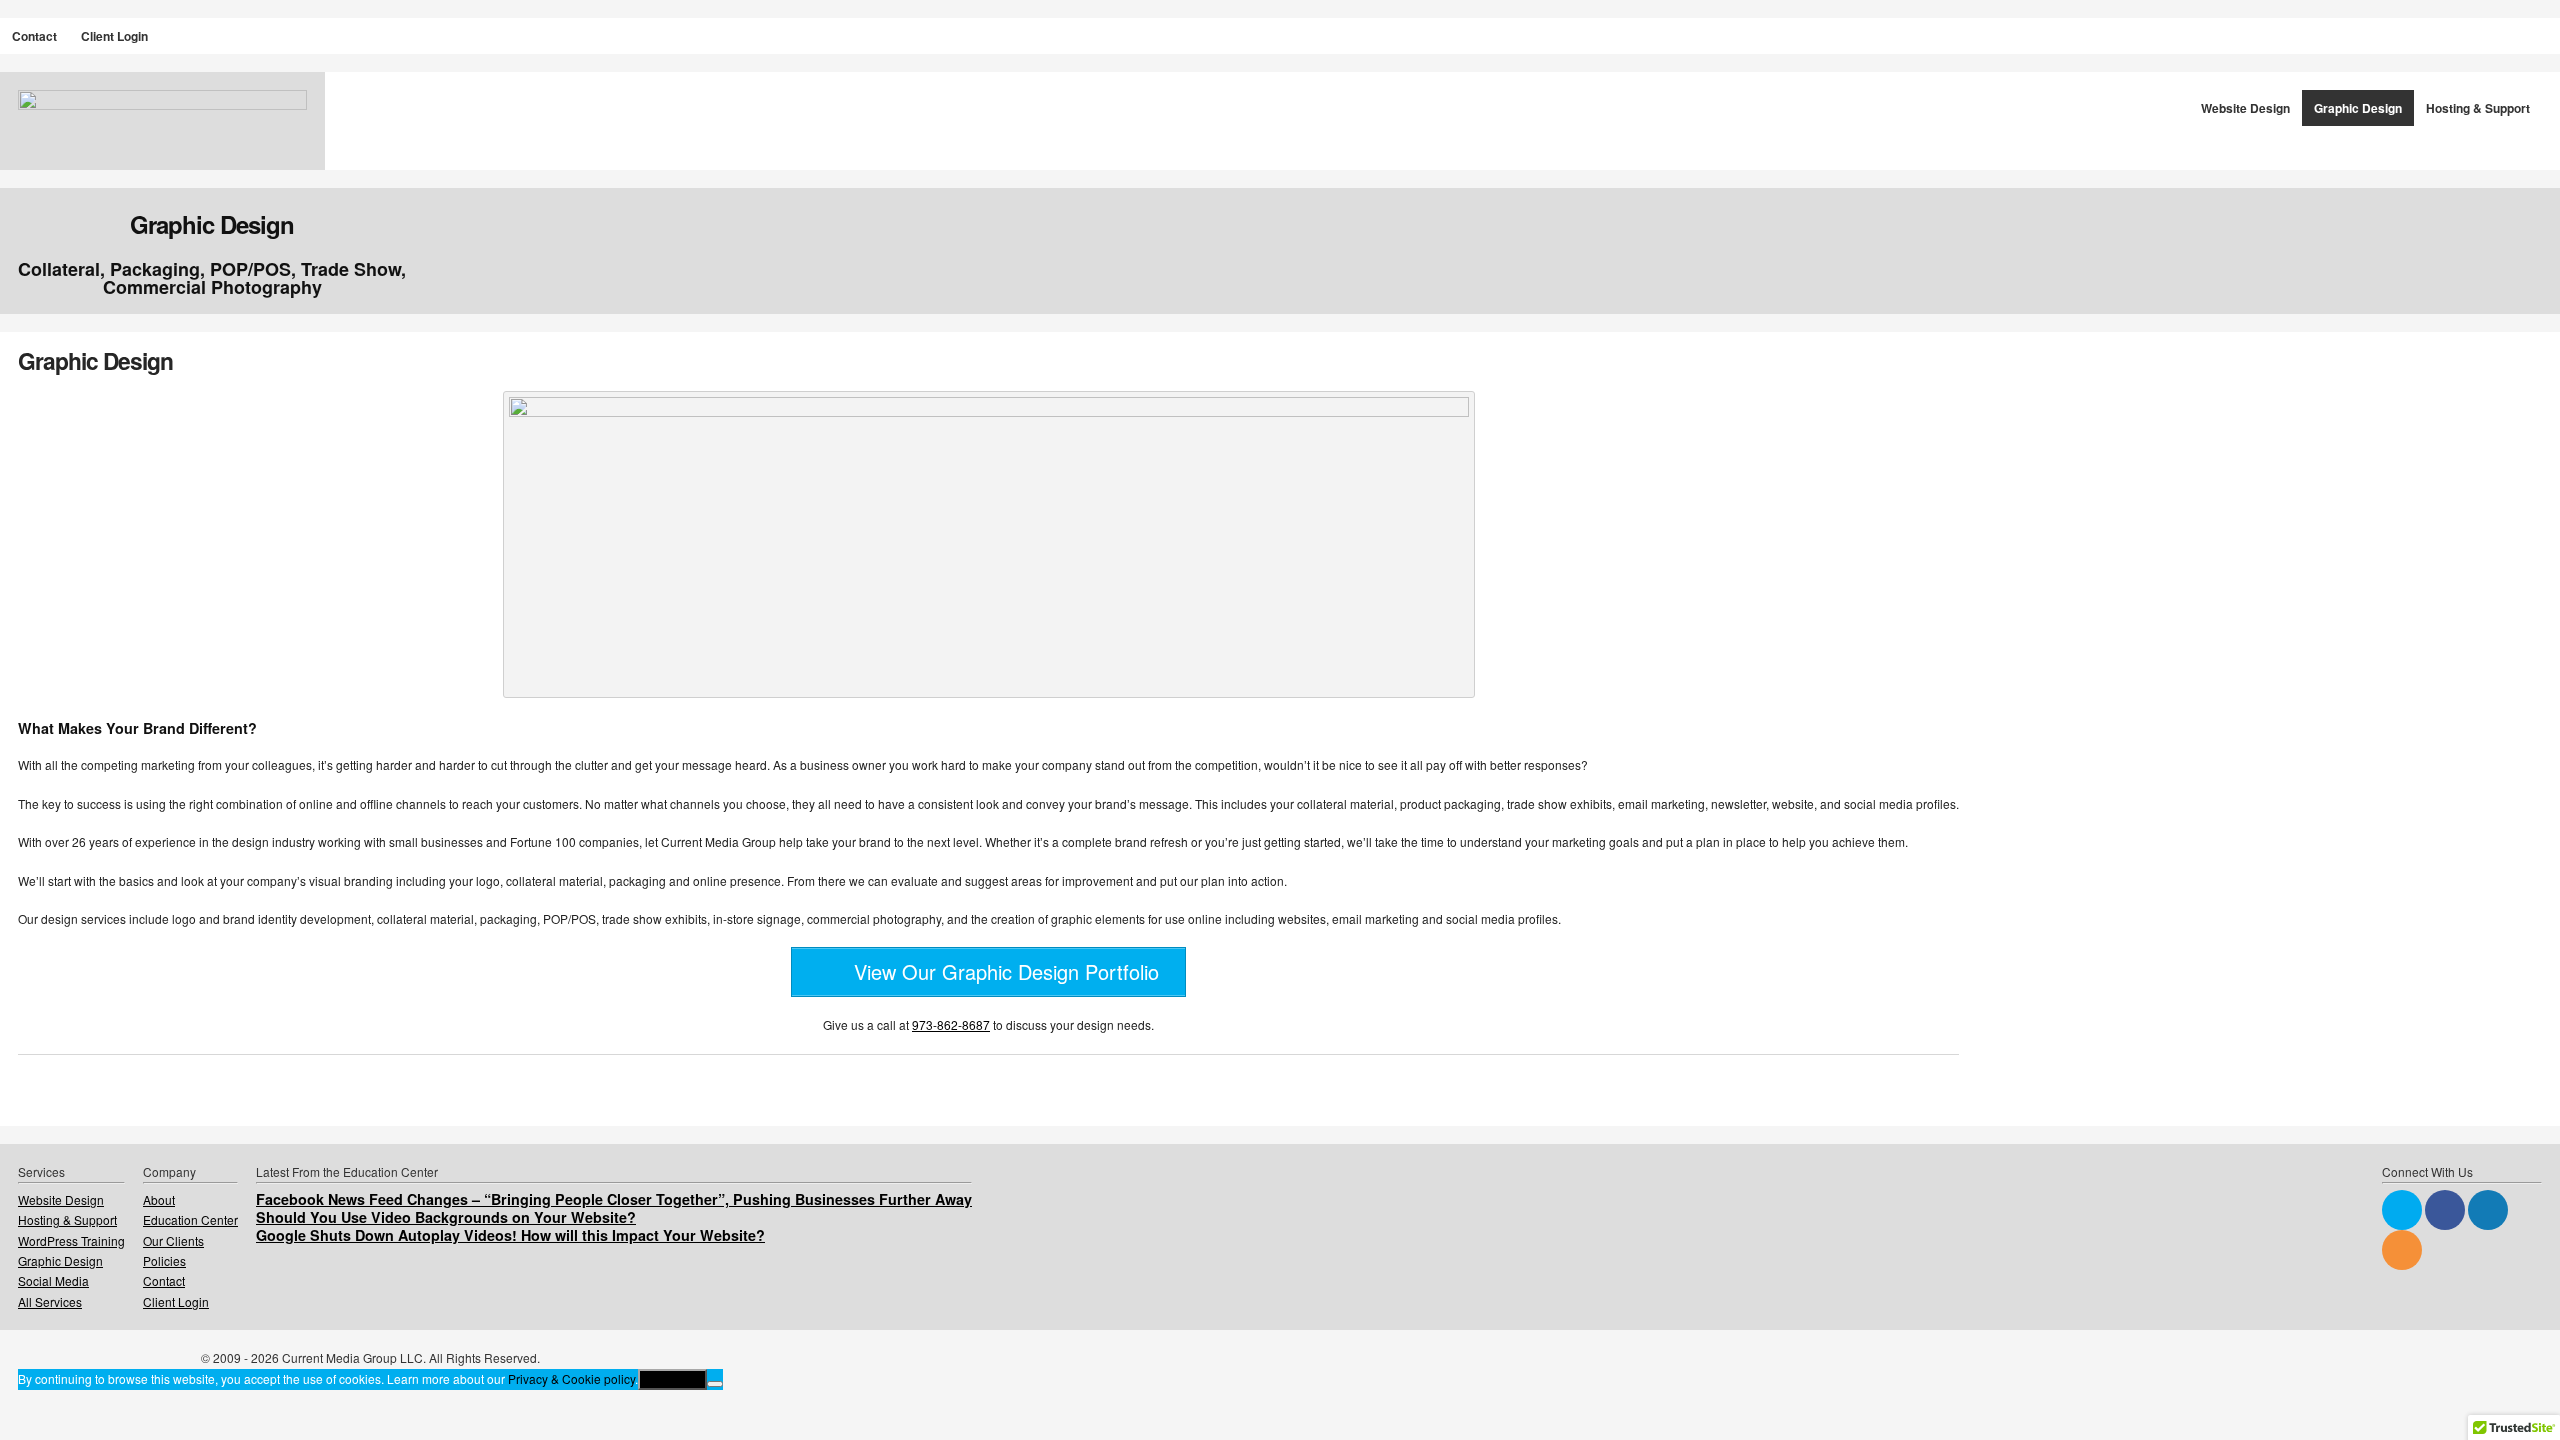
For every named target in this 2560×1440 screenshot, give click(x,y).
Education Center (190, 1219)
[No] (715, 1384)
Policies (164, 1260)
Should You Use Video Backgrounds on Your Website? (446, 1217)
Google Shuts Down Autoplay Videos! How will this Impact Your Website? (510, 1235)
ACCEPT (672, 1379)
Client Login (114, 36)
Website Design (2245, 108)
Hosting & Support (2478, 108)
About (159, 1199)
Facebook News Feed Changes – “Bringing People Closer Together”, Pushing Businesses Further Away (614, 1199)
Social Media (53, 1280)
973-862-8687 (951, 1024)
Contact (34, 36)
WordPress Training (71, 1240)
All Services (50, 1301)
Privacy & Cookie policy (571, 1378)
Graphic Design (2358, 108)
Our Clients (173, 1240)
